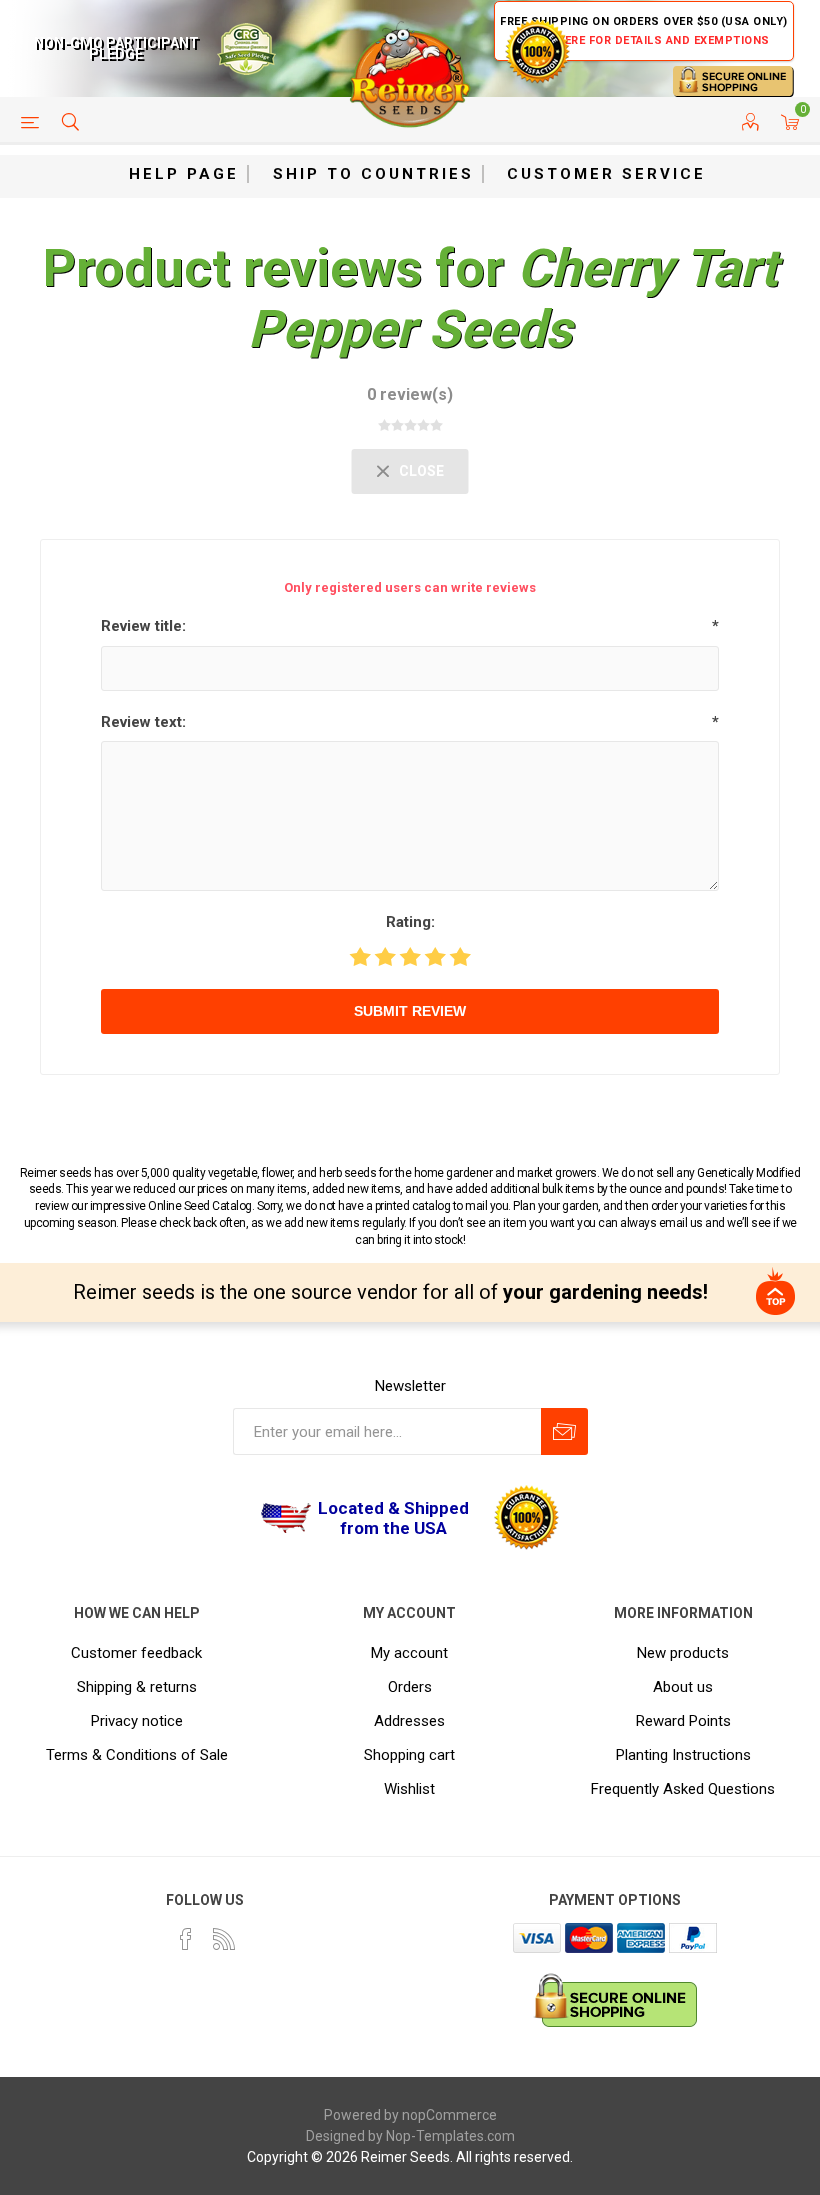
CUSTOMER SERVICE (606, 174)
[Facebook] (186, 1939)
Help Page (184, 174)
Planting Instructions (683, 1755)
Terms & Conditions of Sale (137, 1755)
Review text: (143, 722)
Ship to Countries (373, 174)
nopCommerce (449, 2115)
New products (683, 1653)
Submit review (410, 1011)
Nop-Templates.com (450, 2136)
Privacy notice (137, 1721)
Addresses (409, 1721)
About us (683, 1687)
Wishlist (409, 1789)
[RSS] (224, 1939)
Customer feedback (136, 1653)
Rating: (410, 922)
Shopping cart (409, 1755)
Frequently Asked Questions (683, 1789)
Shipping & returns (137, 1687)
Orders (410, 1687)
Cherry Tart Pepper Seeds (513, 299)
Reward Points (683, 1721)
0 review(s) (410, 394)
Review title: (143, 626)
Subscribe (564, 1431)
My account (409, 1653)
